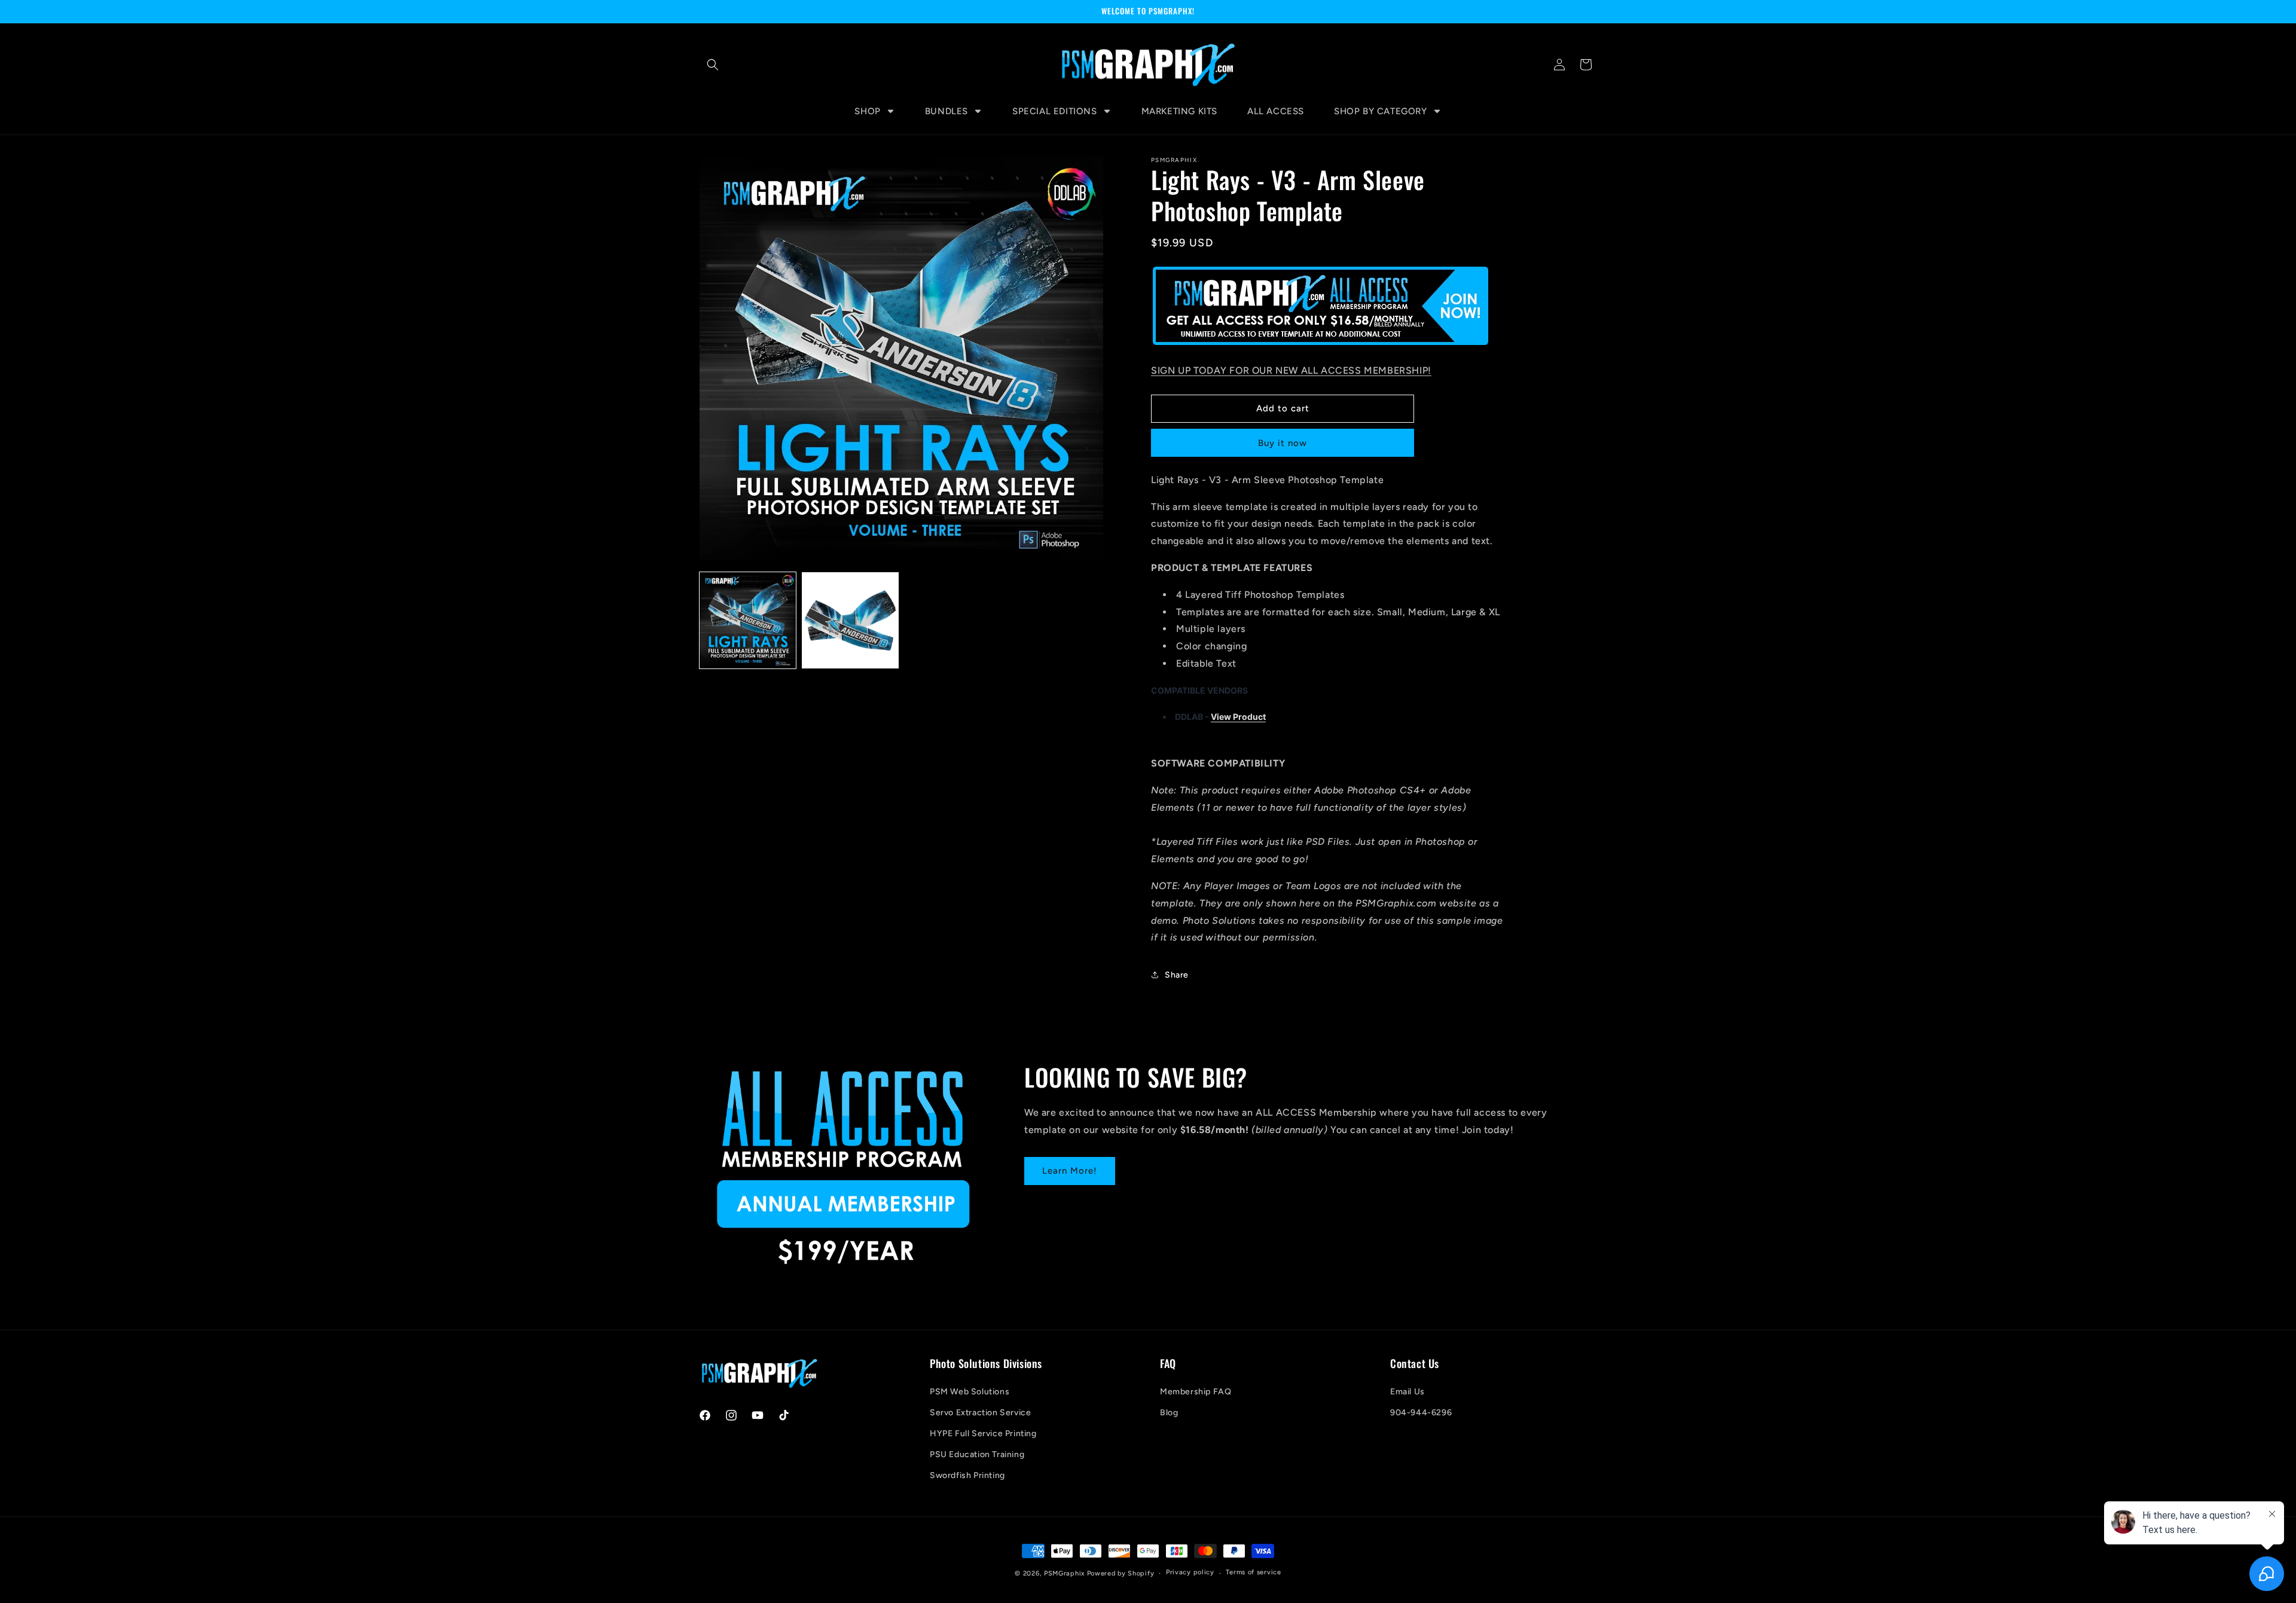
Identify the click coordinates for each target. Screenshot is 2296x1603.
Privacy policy (1190, 1572)
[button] (713, 65)
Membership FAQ (1196, 1392)
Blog (1169, 1413)
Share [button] (1177, 974)
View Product (1238, 716)
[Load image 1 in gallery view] (748, 620)
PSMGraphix (1064, 1573)
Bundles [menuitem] (947, 111)
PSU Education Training (977, 1454)
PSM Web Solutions (970, 1392)
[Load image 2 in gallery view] (850, 620)
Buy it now (1283, 443)
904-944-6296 (1421, 1413)
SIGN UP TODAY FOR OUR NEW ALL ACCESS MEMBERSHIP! (1291, 370)
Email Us (1407, 1392)
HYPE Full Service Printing (983, 1433)
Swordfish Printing (967, 1475)
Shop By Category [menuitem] (1381, 111)
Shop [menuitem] (867, 111)
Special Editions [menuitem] (1055, 111)
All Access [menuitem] (1276, 111)
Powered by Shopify (1121, 1573)
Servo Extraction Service (980, 1413)
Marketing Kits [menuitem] (1179, 111)
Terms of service (1253, 1572)
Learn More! (1070, 1171)
